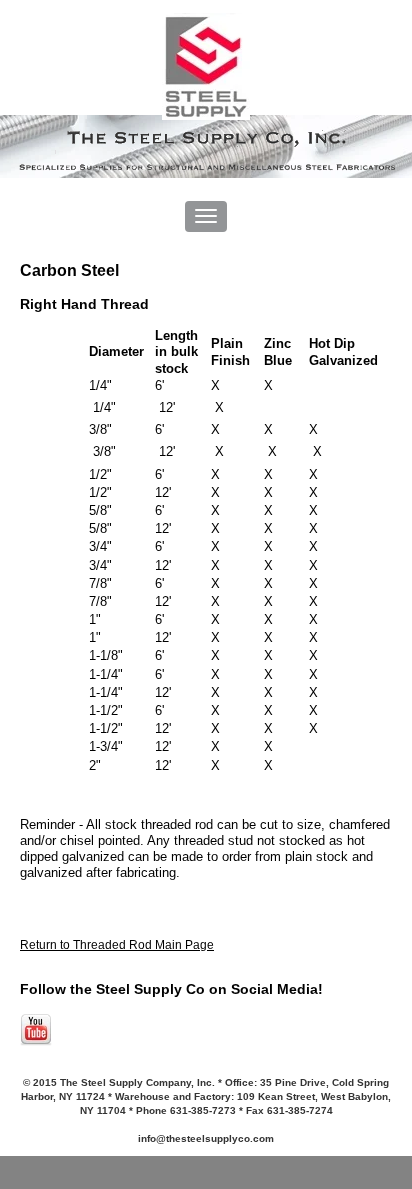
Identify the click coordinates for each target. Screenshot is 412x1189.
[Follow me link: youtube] (36, 1041)
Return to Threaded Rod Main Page (117, 945)
